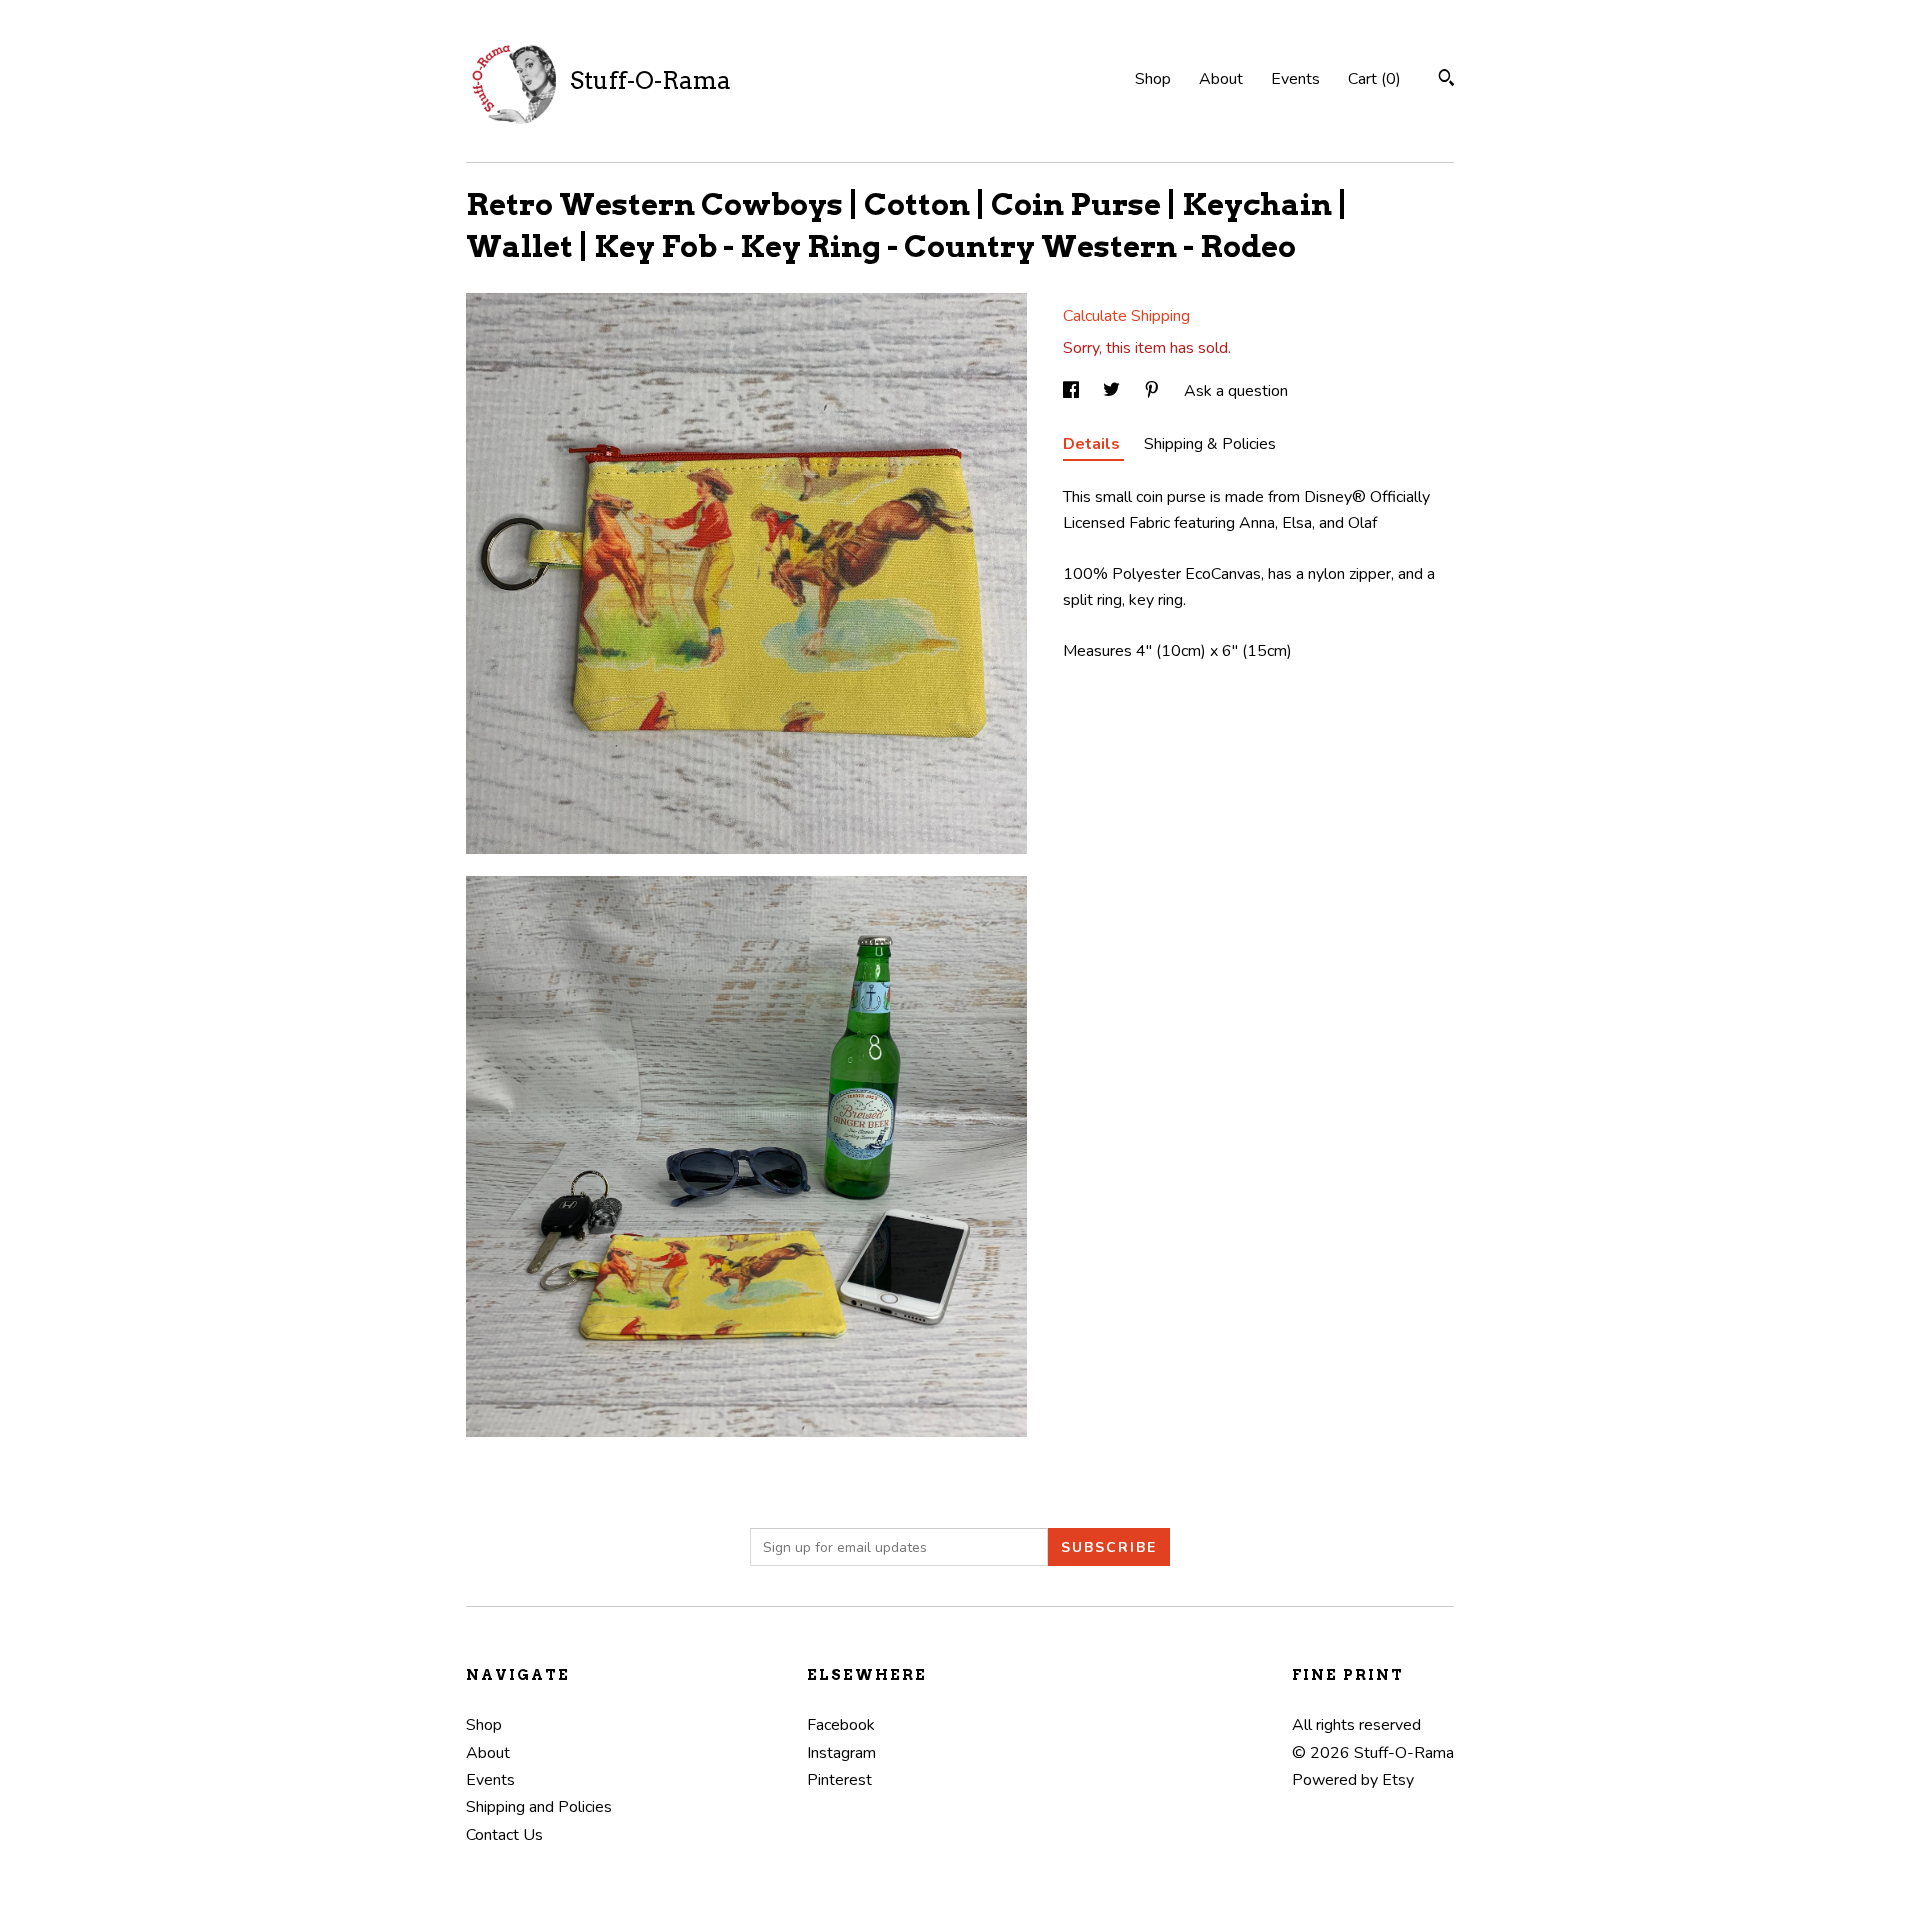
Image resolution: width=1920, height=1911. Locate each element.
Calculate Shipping (1126, 316)
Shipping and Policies (539, 1807)
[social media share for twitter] (1113, 391)
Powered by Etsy (1353, 1780)
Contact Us (504, 1835)
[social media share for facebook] (1073, 391)
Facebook (841, 1725)
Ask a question (1236, 391)
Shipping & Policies (1210, 444)
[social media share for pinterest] (1154, 391)
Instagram (841, 1753)
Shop (1153, 79)
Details (1093, 444)
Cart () (1374, 79)
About (1221, 79)
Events (1295, 79)
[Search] (1446, 80)
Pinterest (839, 1780)
